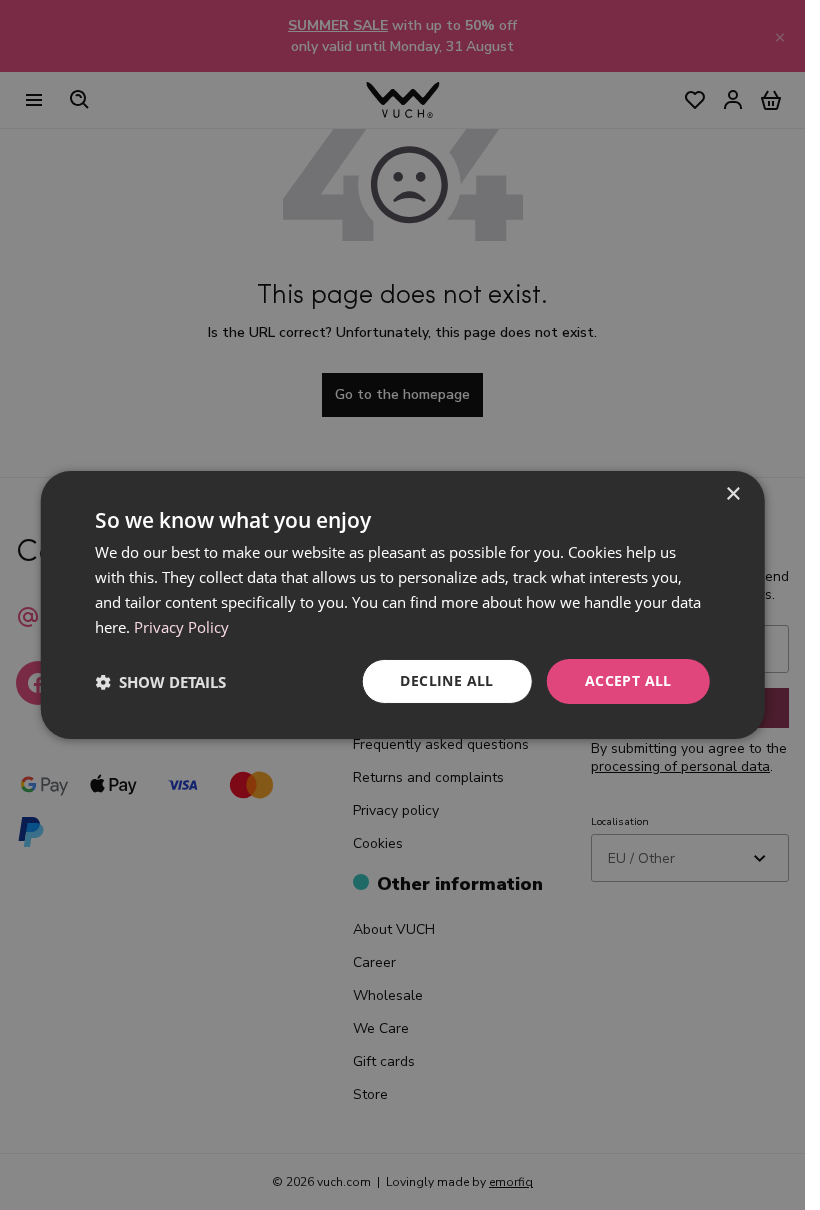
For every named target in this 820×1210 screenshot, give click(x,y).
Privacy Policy (181, 627)
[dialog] (402, 605)
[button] (160, 682)
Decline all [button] (446, 680)
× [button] (732, 494)
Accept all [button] (628, 680)
